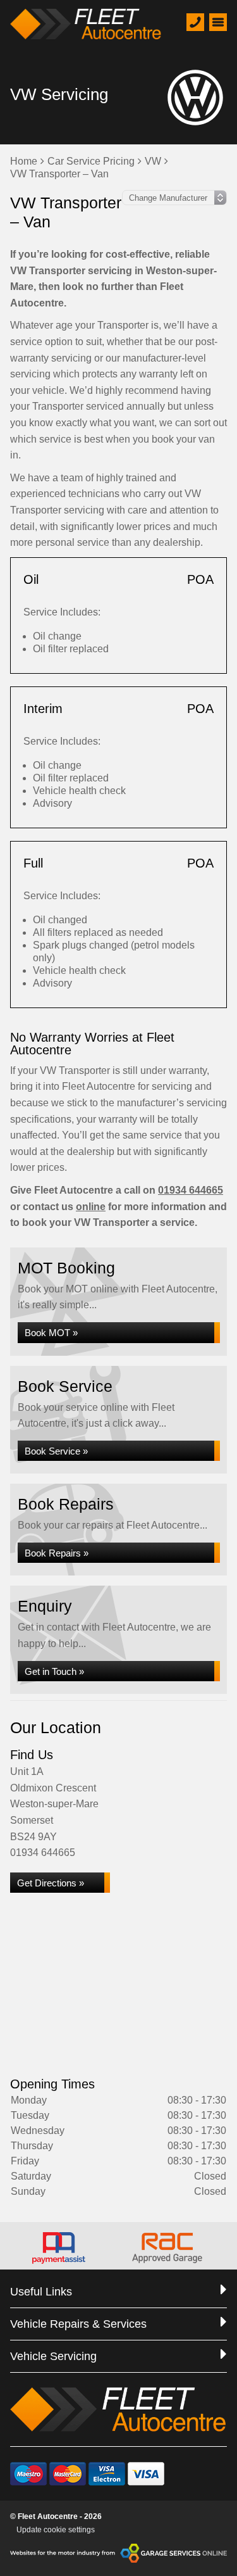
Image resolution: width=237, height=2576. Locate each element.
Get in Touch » (54, 1671)
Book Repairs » (57, 1553)
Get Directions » (51, 1883)
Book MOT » (51, 1333)
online (91, 1207)
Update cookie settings (56, 2530)
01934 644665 (191, 1190)
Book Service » (56, 1451)
